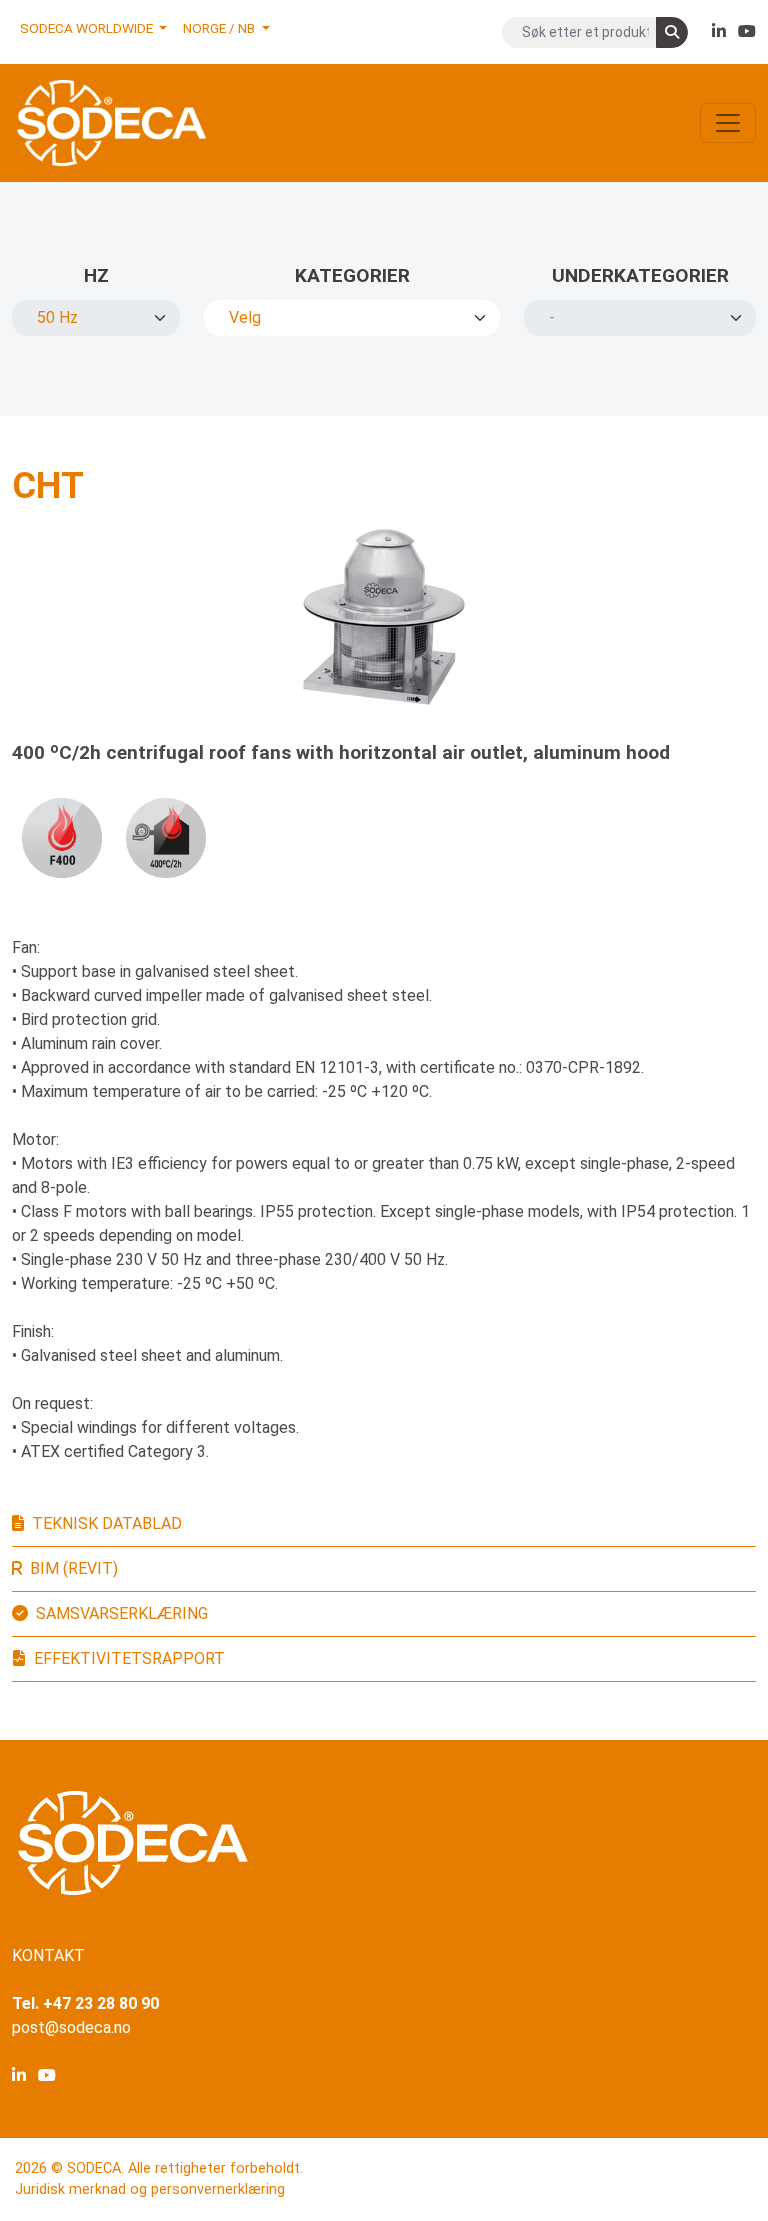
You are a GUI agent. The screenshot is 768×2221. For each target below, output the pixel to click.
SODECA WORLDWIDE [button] (88, 28)
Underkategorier (640, 275)
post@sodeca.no (71, 2027)
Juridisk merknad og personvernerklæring (150, 2189)
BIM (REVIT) (74, 1568)
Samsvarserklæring (122, 1613)
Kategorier (352, 275)
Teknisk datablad (107, 1523)
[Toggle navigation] (728, 123)
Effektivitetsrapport (129, 1658)
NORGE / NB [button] (220, 28)
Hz (96, 275)
